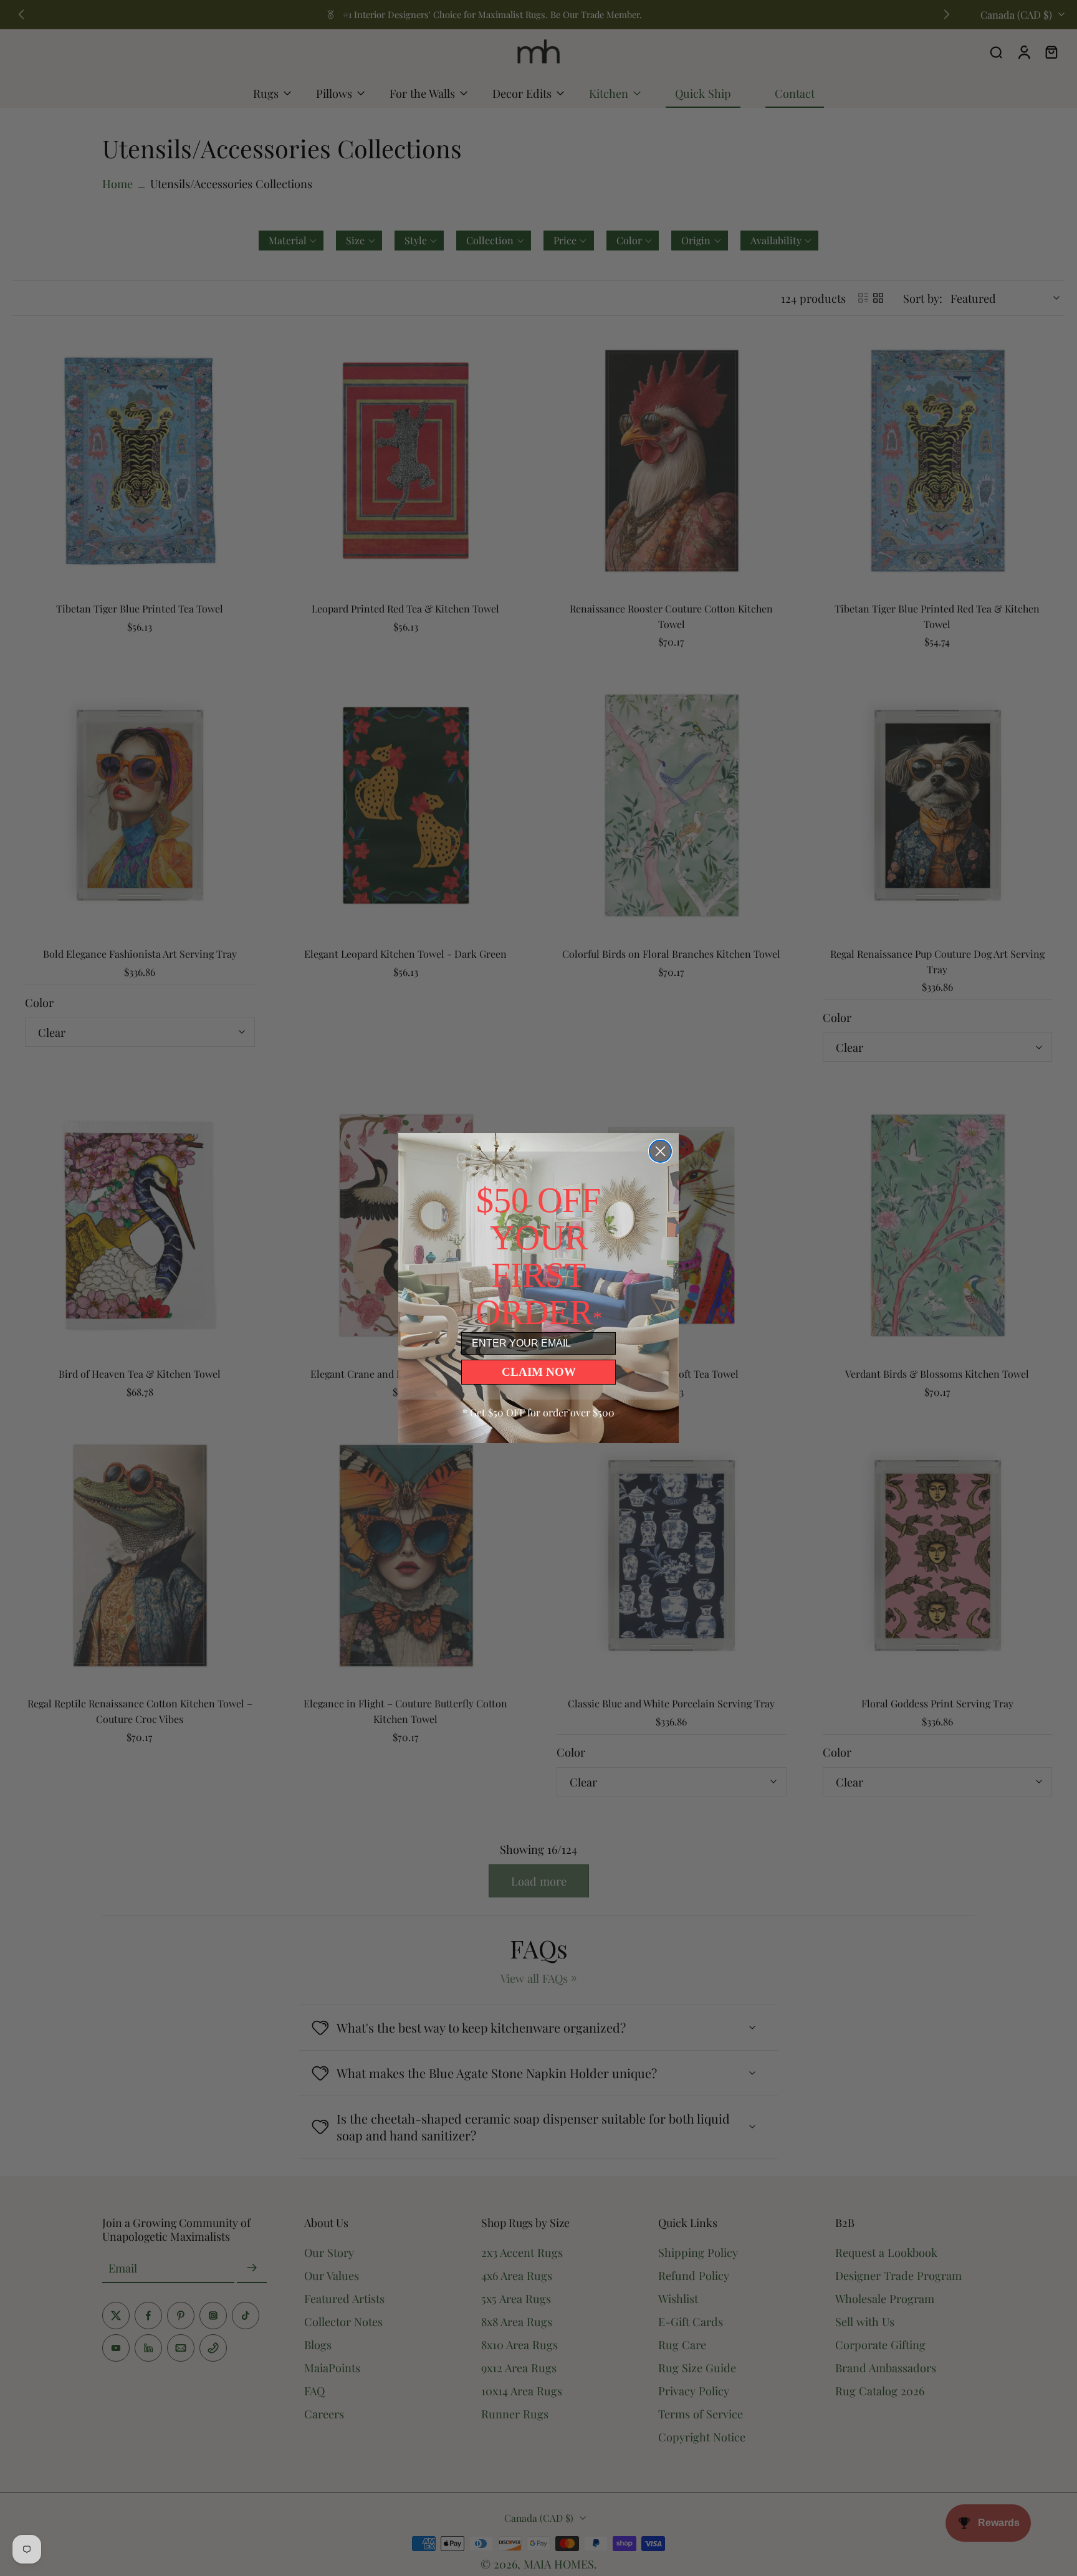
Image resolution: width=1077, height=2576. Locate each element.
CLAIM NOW (539, 1372)
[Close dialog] (660, 1151)
